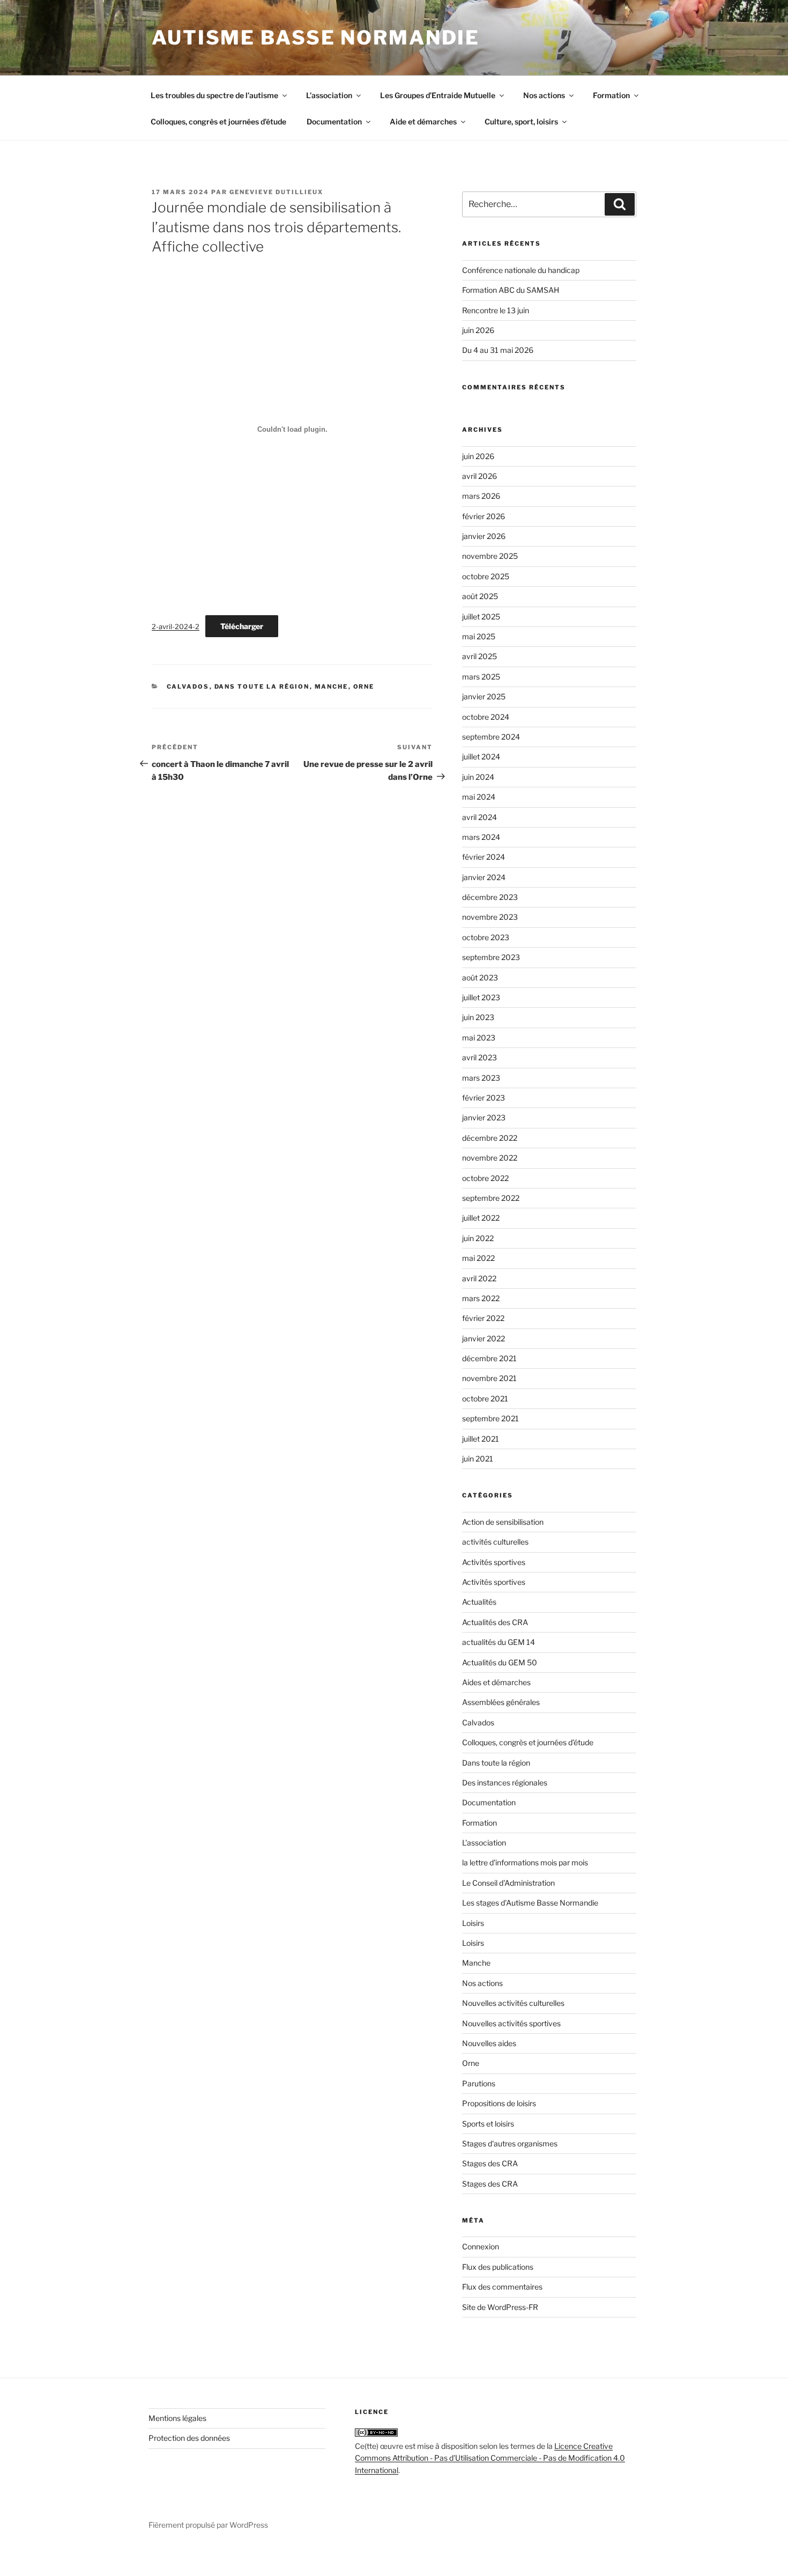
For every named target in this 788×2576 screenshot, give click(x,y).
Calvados (188, 687)
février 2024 (484, 857)
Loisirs (473, 1923)
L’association (329, 95)
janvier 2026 (484, 536)
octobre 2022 (485, 1178)
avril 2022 (479, 1278)
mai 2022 (478, 1258)
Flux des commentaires (502, 2287)
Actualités (479, 1602)
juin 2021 (478, 1459)
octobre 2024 (486, 717)
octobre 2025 (486, 576)
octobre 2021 (485, 1398)
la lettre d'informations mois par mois (525, 1862)
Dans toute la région (262, 687)
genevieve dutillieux (276, 192)
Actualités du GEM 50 (500, 1662)
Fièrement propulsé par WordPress (208, 2525)
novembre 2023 (490, 917)
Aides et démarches (496, 1682)
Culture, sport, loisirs (521, 121)
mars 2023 (481, 1078)
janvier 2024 (484, 877)
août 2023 (480, 977)
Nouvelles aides (489, 2043)
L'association (484, 1843)
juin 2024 (478, 777)
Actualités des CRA (495, 1622)
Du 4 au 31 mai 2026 (498, 350)
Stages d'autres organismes (510, 2143)
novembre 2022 (490, 1158)
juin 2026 (478, 330)
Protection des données (189, 2438)
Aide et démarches (423, 121)
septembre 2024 (491, 737)
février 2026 (484, 516)
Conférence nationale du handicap (521, 270)
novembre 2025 (490, 556)
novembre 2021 (489, 1378)
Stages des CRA (490, 2163)
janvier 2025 (484, 696)
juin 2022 (478, 1238)
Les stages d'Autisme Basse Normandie (530, 1903)
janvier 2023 (484, 1117)
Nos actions (544, 95)
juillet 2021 (481, 1439)
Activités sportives (494, 1562)
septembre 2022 (491, 1198)
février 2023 (484, 1098)
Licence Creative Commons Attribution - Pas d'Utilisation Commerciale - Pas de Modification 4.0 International (490, 2458)
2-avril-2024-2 (176, 627)
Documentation (334, 121)
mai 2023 (479, 1038)
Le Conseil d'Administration (508, 1883)
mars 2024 (481, 837)
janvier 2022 (484, 1338)
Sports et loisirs (488, 2124)
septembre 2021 (490, 1418)
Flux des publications (498, 2267)
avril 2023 (480, 1057)
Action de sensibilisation (503, 1522)
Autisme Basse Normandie (316, 38)
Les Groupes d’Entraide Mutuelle (438, 95)
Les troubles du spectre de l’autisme (214, 95)
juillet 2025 (481, 617)
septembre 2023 (491, 957)
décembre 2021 (489, 1358)
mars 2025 (481, 677)
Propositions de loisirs (499, 2103)
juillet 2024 (481, 756)
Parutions (479, 2083)
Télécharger (242, 626)
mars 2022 (481, 1298)
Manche (332, 687)
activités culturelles (495, 1542)
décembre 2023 (490, 897)
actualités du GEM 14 (499, 1642)
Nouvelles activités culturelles (513, 2003)
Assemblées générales (501, 1702)
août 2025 (480, 596)
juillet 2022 (481, 1218)
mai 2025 (479, 636)
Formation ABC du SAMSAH (511, 290)
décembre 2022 (490, 1138)
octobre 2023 (486, 937)
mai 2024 (479, 797)
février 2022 (483, 1318)
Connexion (481, 2246)
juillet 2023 (481, 997)
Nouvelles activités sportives (511, 2023)
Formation (611, 95)
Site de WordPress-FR (500, 2307)
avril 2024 (480, 817)
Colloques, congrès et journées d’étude (218, 121)
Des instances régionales (505, 1782)
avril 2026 (480, 476)
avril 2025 (480, 656)
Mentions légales (177, 2418)
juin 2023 (478, 1017)
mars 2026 (481, 496)
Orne (364, 687)
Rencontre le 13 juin (496, 310)
